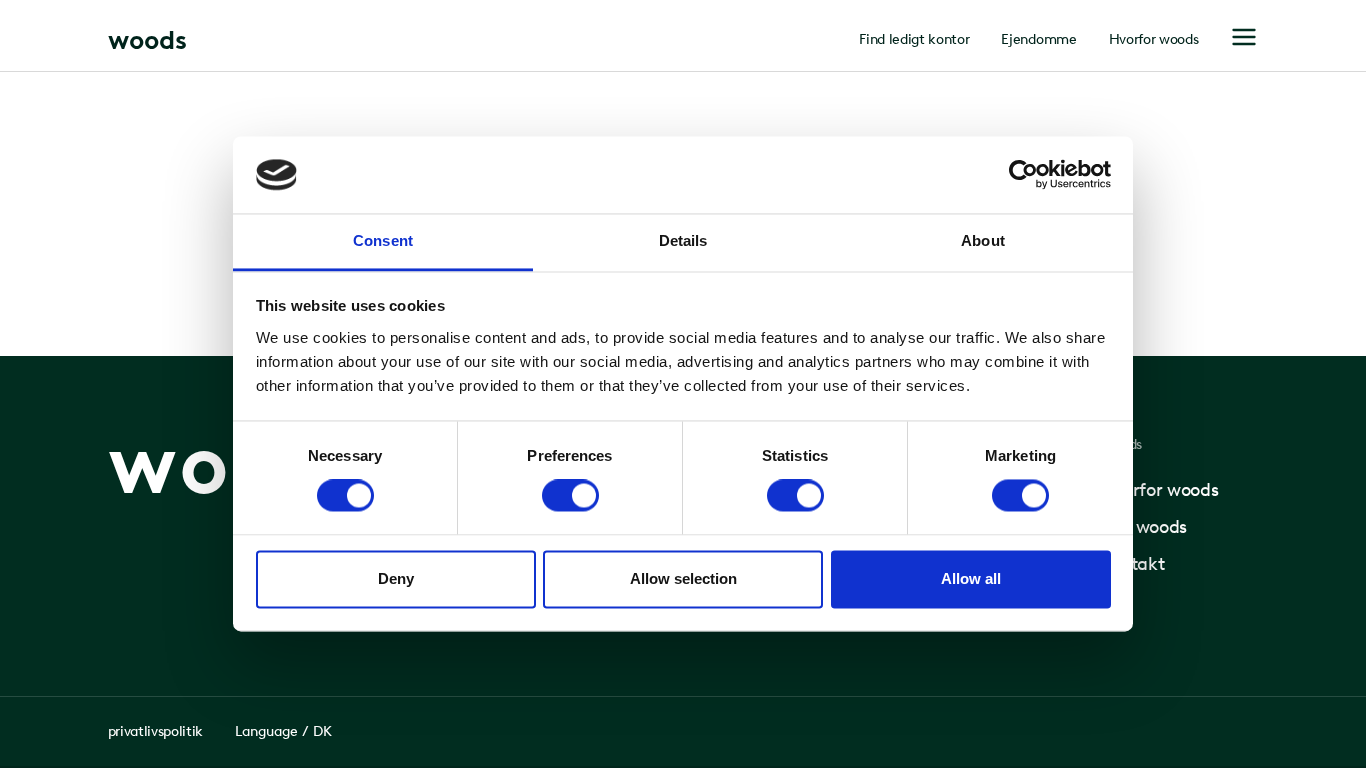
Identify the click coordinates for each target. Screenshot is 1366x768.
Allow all (971, 578)
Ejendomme (1038, 40)
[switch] (570, 496)
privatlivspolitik (156, 731)
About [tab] (983, 240)
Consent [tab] (383, 240)
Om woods (1144, 527)
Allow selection (683, 578)
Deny (396, 578)
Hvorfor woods (1154, 40)
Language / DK (283, 731)
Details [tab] (683, 240)
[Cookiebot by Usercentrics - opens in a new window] (1023, 175)
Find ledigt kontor (914, 40)
